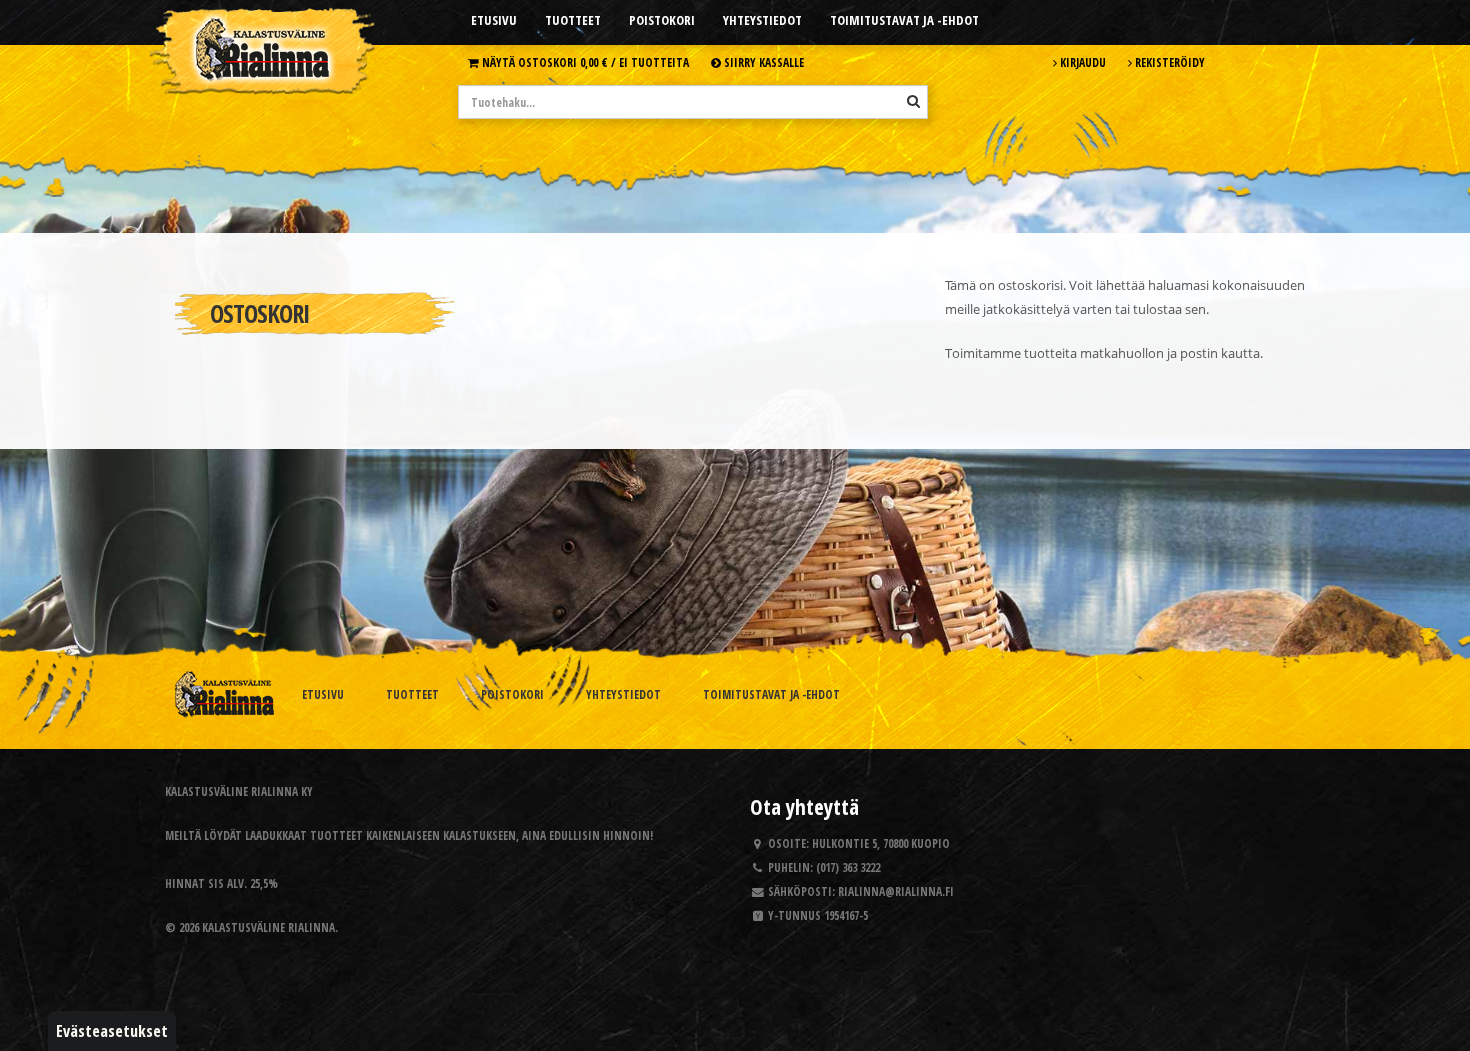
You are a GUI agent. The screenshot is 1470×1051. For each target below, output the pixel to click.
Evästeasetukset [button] (112, 1031)
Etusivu (494, 20)
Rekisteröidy (1168, 62)
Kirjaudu (1081, 62)
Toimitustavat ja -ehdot (904, 20)
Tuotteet (573, 20)
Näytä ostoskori (584, 62)
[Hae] (913, 101)
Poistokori (662, 20)
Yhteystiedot (762, 20)
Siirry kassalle (762, 62)
